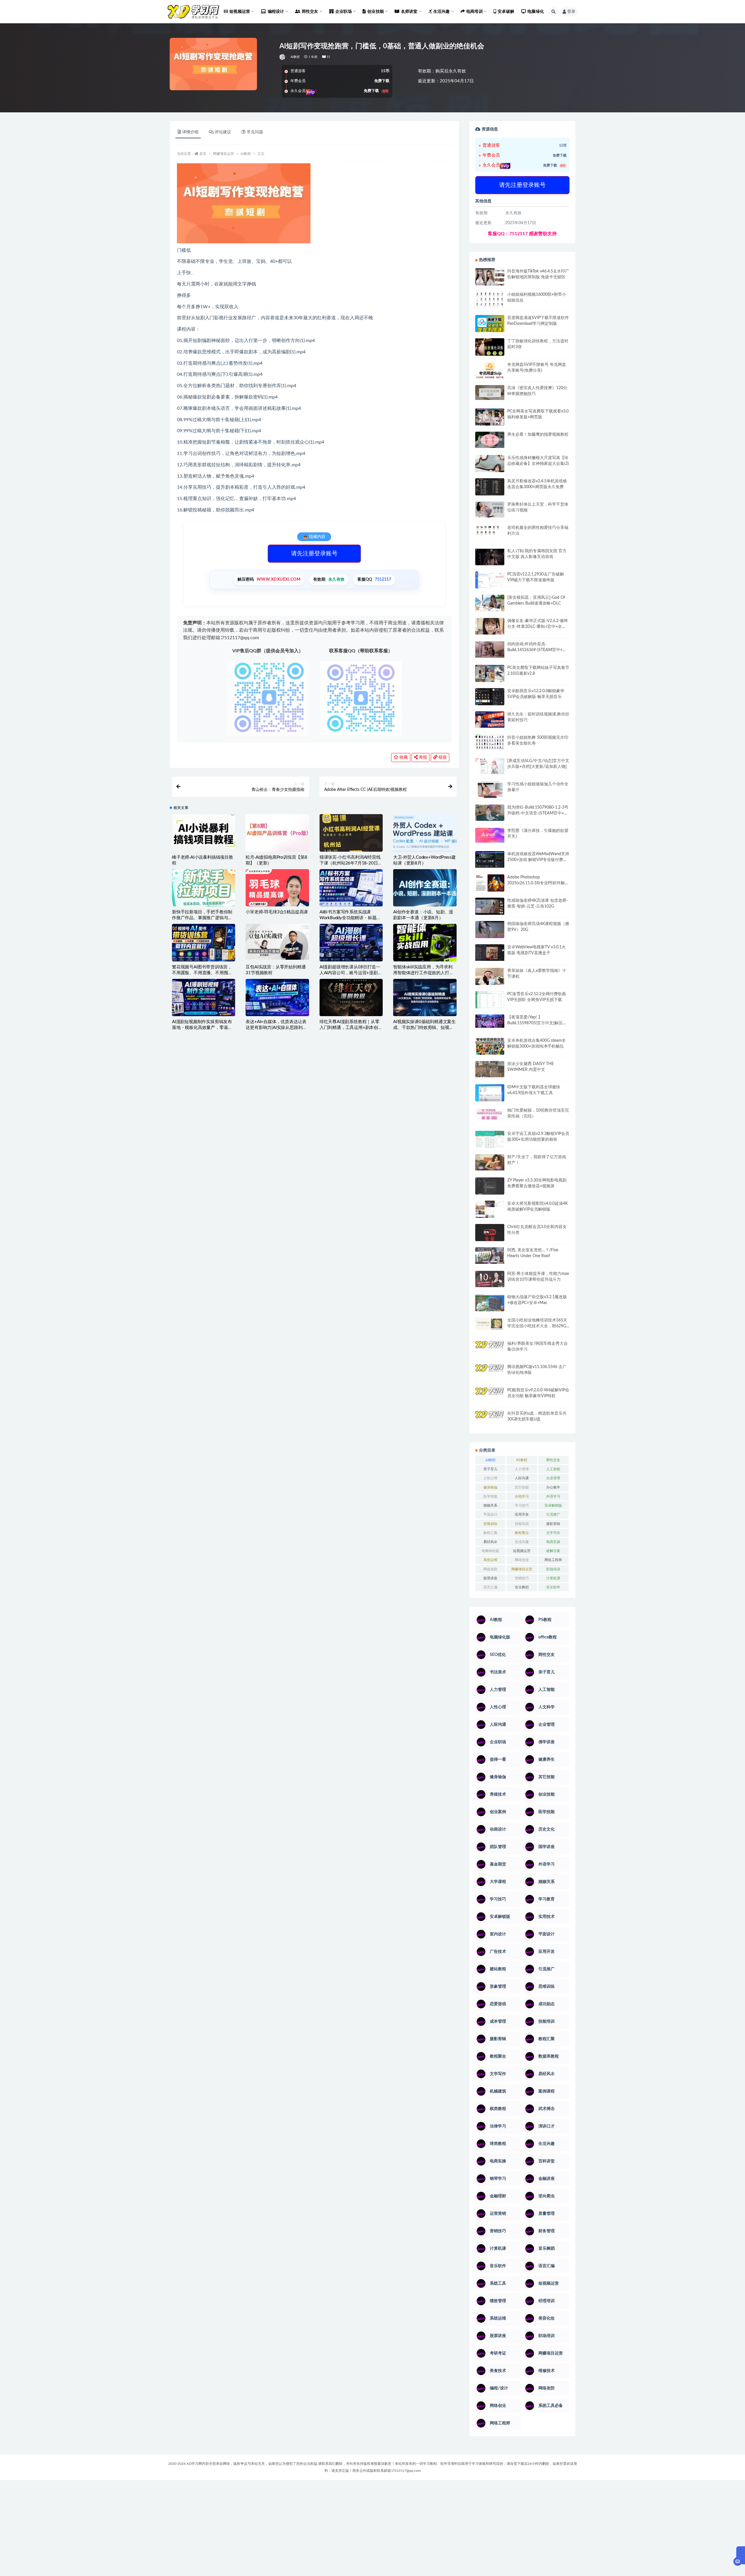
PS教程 (522, 1460)
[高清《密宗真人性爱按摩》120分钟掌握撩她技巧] (490, 393)
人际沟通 (522, 1478)
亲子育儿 (490, 1469)
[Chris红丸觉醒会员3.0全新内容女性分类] (490, 1236)
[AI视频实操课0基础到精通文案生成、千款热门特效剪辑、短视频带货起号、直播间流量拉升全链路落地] (425, 998)
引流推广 (553, 1514)
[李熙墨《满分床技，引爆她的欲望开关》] (490, 835)
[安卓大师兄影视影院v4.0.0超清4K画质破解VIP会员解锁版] (490, 1211)
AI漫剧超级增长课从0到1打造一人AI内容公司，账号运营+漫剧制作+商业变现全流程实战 (351, 973)
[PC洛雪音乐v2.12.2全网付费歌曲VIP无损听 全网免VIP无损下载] (490, 1000)
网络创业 (522, 1560)
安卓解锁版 (553, 1505)
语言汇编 (490, 1587)
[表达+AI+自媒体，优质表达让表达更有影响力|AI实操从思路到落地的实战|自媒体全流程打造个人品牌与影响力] (277, 998)
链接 (442, 757)
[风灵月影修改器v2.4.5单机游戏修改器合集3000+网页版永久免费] (490, 488)
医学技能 (490, 1496)
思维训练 (490, 1524)
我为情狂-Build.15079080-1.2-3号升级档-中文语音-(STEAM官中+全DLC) (538, 813)
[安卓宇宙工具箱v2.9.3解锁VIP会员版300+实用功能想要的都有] (490, 1142)
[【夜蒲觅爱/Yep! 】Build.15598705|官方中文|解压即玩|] (490, 1021)
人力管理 (522, 1469)
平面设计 (490, 1514)
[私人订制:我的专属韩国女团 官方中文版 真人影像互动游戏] (490, 557)
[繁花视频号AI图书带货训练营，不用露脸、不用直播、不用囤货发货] (204, 942)
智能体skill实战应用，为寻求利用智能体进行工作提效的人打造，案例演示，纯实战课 (423, 973)
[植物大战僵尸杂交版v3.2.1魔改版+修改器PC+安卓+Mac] (490, 1305)
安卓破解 (506, 12)
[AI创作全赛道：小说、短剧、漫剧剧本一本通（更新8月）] (425, 889)
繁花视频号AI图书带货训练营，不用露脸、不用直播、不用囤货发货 (202, 973)
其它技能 (522, 1487)
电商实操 (553, 1542)
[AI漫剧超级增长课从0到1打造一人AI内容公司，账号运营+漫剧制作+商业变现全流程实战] (351, 942)
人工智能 (553, 1469)
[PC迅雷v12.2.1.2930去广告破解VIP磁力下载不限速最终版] (490, 581)
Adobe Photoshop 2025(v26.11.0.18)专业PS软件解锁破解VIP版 (538, 883)
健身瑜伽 (490, 1487)
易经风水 (490, 1542)
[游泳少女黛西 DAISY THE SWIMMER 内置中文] (490, 1069)
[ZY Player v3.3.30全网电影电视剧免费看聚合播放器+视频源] (490, 1187)
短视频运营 (522, 1551)
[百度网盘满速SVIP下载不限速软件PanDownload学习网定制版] (490, 325)
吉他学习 (522, 1496)
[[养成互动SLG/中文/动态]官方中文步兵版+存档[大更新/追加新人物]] (490, 766)
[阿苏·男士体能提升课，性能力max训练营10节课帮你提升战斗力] (490, 1279)
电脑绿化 (536, 12)
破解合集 (553, 1551)
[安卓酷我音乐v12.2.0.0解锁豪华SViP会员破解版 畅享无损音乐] (490, 703)
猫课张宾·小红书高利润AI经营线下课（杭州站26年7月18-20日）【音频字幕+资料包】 (351, 863)
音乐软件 (553, 1587)
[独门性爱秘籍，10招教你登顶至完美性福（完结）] (490, 1114)
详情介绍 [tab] (190, 132)
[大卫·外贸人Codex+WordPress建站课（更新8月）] (425, 833)
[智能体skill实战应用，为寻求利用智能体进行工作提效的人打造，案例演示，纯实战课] (425, 942)
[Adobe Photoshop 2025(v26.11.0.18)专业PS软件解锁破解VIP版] (490, 884)
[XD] (283, 57)
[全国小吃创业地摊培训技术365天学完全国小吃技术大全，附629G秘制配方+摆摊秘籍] (490, 1324)
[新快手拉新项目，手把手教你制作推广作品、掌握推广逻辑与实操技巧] (204, 888)
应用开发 (522, 1514)
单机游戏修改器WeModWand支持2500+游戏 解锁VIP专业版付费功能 (538, 860)
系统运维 (490, 1560)
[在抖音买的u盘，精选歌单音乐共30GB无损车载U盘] (490, 1425)
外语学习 (553, 1496)
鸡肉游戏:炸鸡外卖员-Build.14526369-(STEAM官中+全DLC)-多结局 (537, 650)
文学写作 (553, 1533)
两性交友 (553, 1460)
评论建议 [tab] (223, 132)
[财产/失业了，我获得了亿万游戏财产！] (490, 1162)
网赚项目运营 (223, 154)
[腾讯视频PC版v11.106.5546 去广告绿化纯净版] (490, 1372)
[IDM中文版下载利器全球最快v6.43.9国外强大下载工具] (490, 1094)
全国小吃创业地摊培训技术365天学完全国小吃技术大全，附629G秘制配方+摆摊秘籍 (537, 1326)
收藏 (403, 757)
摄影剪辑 (553, 1524)
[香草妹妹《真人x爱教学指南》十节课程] (490, 978)
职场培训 (553, 1569)
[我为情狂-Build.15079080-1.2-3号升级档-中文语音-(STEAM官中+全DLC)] (490, 813)
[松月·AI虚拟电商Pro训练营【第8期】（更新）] (277, 833)
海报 (422, 757)
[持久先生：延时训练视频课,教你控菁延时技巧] (490, 720)
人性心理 (490, 1478)
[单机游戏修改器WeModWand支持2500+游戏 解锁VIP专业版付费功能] (490, 859)
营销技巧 (522, 1578)
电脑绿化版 (490, 1551)
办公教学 (553, 1487)
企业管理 (553, 1478)
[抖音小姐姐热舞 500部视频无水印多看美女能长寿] (490, 742)
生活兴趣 (522, 1542)
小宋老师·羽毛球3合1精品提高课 (277, 912)
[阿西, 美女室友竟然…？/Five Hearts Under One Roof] (490, 1255)
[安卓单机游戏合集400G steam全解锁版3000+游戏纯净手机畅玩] (490, 1048)
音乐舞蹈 (522, 1587)
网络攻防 (490, 1569)
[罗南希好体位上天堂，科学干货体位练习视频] (490, 510)
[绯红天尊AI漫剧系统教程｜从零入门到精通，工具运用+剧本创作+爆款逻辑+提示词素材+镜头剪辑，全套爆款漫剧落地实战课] (351, 998)
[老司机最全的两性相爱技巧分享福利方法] (490, 531)
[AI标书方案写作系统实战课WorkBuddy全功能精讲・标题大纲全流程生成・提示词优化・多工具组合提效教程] (351, 888)
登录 (571, 12)
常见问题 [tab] (255, 132)
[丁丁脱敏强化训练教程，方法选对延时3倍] (490, 349)
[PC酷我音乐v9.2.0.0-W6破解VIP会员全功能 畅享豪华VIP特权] (490, 1396)
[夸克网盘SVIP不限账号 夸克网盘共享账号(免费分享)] (490, 373)
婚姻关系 (490, 1505)
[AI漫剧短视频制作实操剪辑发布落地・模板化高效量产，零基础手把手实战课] (204, 998)
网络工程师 (553, 1560)
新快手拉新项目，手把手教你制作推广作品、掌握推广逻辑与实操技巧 (202, 918)
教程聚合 (522, 1533)
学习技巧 (522, 1505)
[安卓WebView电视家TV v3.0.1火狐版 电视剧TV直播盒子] (490, 952)
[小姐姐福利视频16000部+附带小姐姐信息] (490, 299)
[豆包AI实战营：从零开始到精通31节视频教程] (277, 942)
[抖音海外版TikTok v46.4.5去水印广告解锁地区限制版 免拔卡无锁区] (490, 279)
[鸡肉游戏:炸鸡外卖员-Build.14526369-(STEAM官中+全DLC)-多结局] (490, 649)
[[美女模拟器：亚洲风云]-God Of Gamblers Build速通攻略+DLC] (490, 603)
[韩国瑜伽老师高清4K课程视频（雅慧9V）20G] (490, 931)
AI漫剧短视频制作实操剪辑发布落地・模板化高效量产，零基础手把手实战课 (202, 1028)
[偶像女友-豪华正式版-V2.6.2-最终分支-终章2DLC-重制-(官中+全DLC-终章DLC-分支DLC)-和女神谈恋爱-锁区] (490, 626)
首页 (203, 154)
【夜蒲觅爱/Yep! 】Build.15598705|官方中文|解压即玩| (537, 1023)
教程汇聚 (490, 1533)
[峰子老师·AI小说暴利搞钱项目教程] (204, 833)
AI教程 (295, 57)
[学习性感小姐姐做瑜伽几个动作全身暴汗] (490, 790)
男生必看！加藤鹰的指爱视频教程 (538, 435)
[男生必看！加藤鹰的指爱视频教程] (490, 440)
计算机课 (553, 1578)
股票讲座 (490, 1578)
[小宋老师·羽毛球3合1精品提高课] (277, 898)
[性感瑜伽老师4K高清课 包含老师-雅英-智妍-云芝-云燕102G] (490, 906)
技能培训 (522, 1524)
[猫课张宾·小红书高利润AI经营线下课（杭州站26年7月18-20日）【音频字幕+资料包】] (351, 833)
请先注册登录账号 (314, 554)
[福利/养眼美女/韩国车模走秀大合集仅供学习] (490, 1349)
